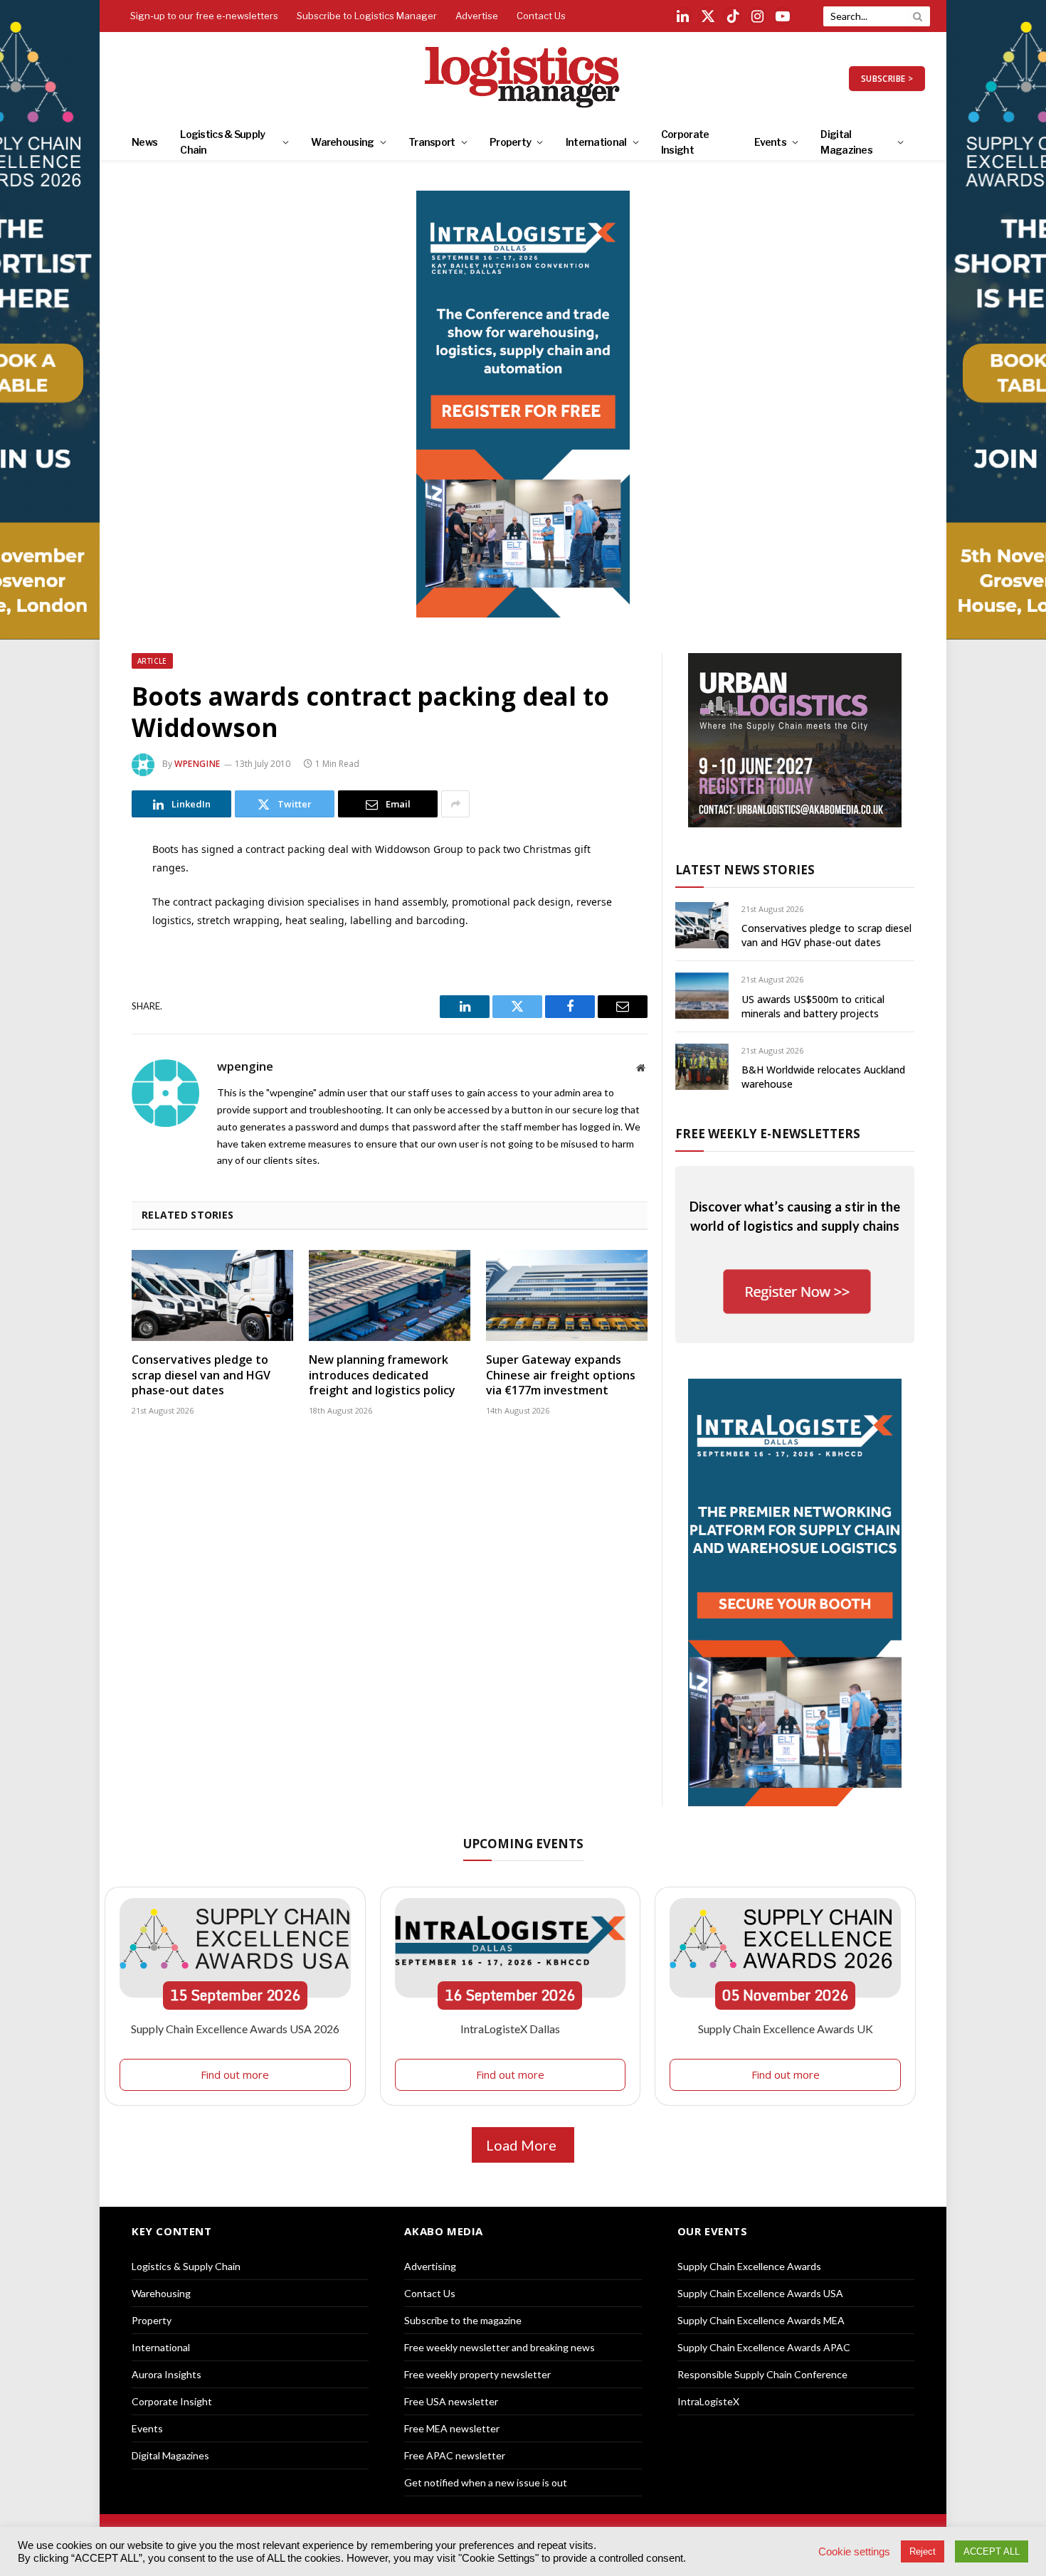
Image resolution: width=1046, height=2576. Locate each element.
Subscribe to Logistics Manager (367, 16)
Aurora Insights (167, 2374)
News (144, 142)
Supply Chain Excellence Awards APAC (764, 2347)
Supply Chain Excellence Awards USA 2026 (235, 2029)
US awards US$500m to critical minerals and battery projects (813, 1006)
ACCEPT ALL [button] (992, 2551)
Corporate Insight (685, 142)
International (596, 142)
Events (770, 142)
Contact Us (541, 16)
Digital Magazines (846, 142)
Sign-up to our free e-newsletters (204, 16)
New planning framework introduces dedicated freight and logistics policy (382, 1376)
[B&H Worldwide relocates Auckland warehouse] (702, 1067)
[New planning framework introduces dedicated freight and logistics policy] (390, 1295)
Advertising (430, 2266)
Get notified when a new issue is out (486, 2482)
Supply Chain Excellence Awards (749, 2266)
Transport (432, 142)
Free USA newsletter (451, 2401)
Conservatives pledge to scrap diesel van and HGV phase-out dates (201, 1376)
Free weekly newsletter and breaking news (500, 2347)
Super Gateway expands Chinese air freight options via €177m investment (561, 1376)
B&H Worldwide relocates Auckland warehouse (823, 1077)
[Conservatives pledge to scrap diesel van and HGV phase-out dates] (212, 1295)
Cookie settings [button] (854, 2552)
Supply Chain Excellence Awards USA (760, 2293)
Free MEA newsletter (452, 2428)
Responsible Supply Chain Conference (762, 2374)
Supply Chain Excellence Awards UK (786, 2029)
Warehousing (342, 142)
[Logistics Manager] (523, 78)
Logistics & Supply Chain (222, 142)
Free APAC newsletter (455, 2455)
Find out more (235, 2074)
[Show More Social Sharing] (455, 804)
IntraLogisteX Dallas (510, 2029)
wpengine (197, 764)
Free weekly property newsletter (477, 2374)
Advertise (477, 16)
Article (152, 661)
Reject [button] (923, 2551)
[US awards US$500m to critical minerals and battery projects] (702, 996)
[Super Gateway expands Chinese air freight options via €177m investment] (567, 1295)
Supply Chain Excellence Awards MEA (761, 2320)
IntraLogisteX (708, 2401)
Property (510, 142)
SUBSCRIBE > (887, 79)
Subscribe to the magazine (463, 2320)
